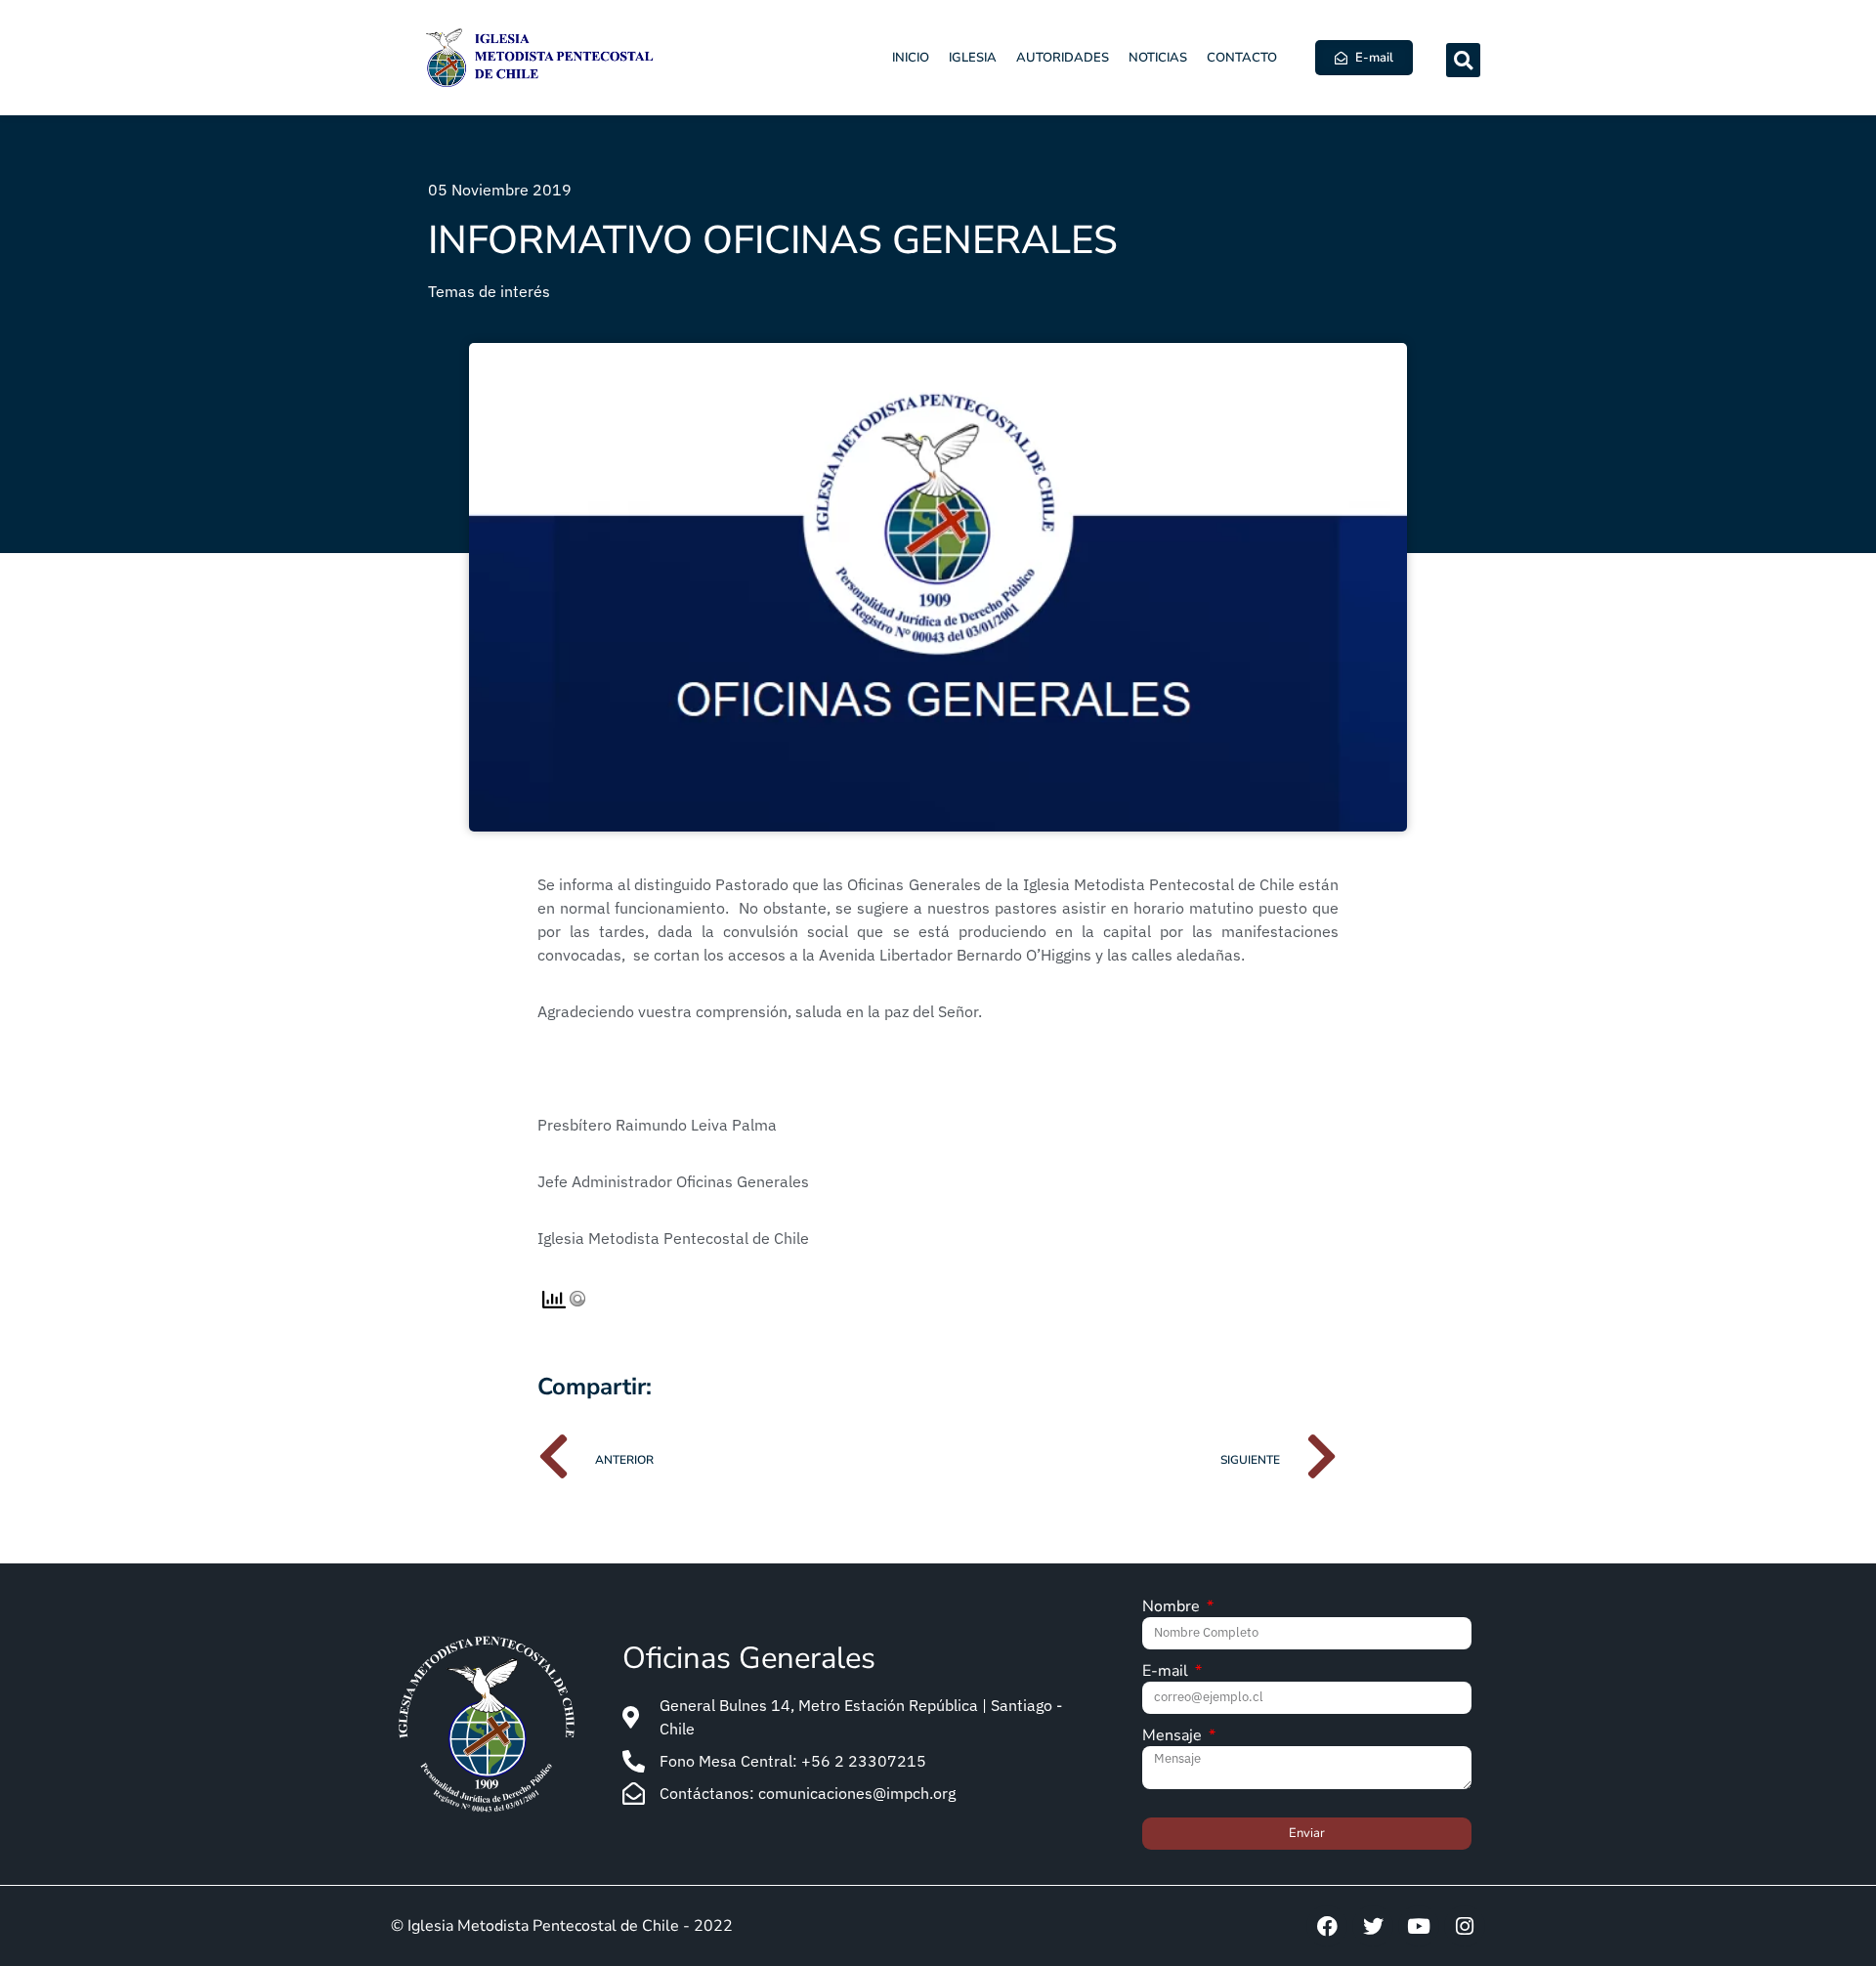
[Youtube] (1419, 1926)
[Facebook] (1327, 1926)
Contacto (1242, 58)
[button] (1463, 60)
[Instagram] (1465, 1926)
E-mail (1167, 1672)
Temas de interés (489, 291)
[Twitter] (1373, 1926)
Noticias (1158, 58)
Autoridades (1063, 58)
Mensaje (1174, 1737)
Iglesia (973, 58)
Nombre (1173, 1608)
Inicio (911, 58)
